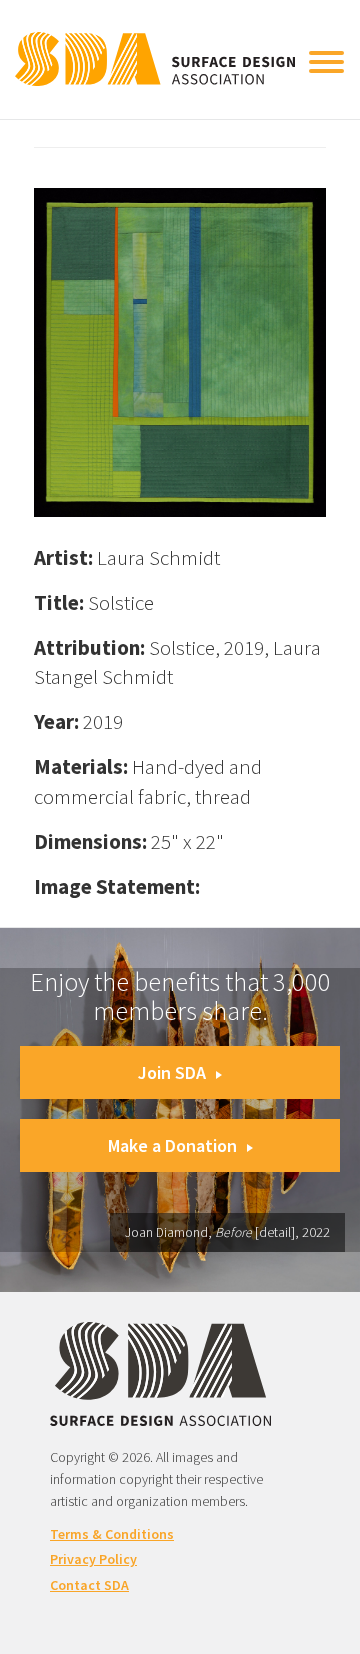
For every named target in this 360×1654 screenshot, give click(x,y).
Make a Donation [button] (172, 1145)
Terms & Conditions (112, 1534)
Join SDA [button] (172, 1072)
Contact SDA (89, 1585)
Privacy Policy (93, 1559)
